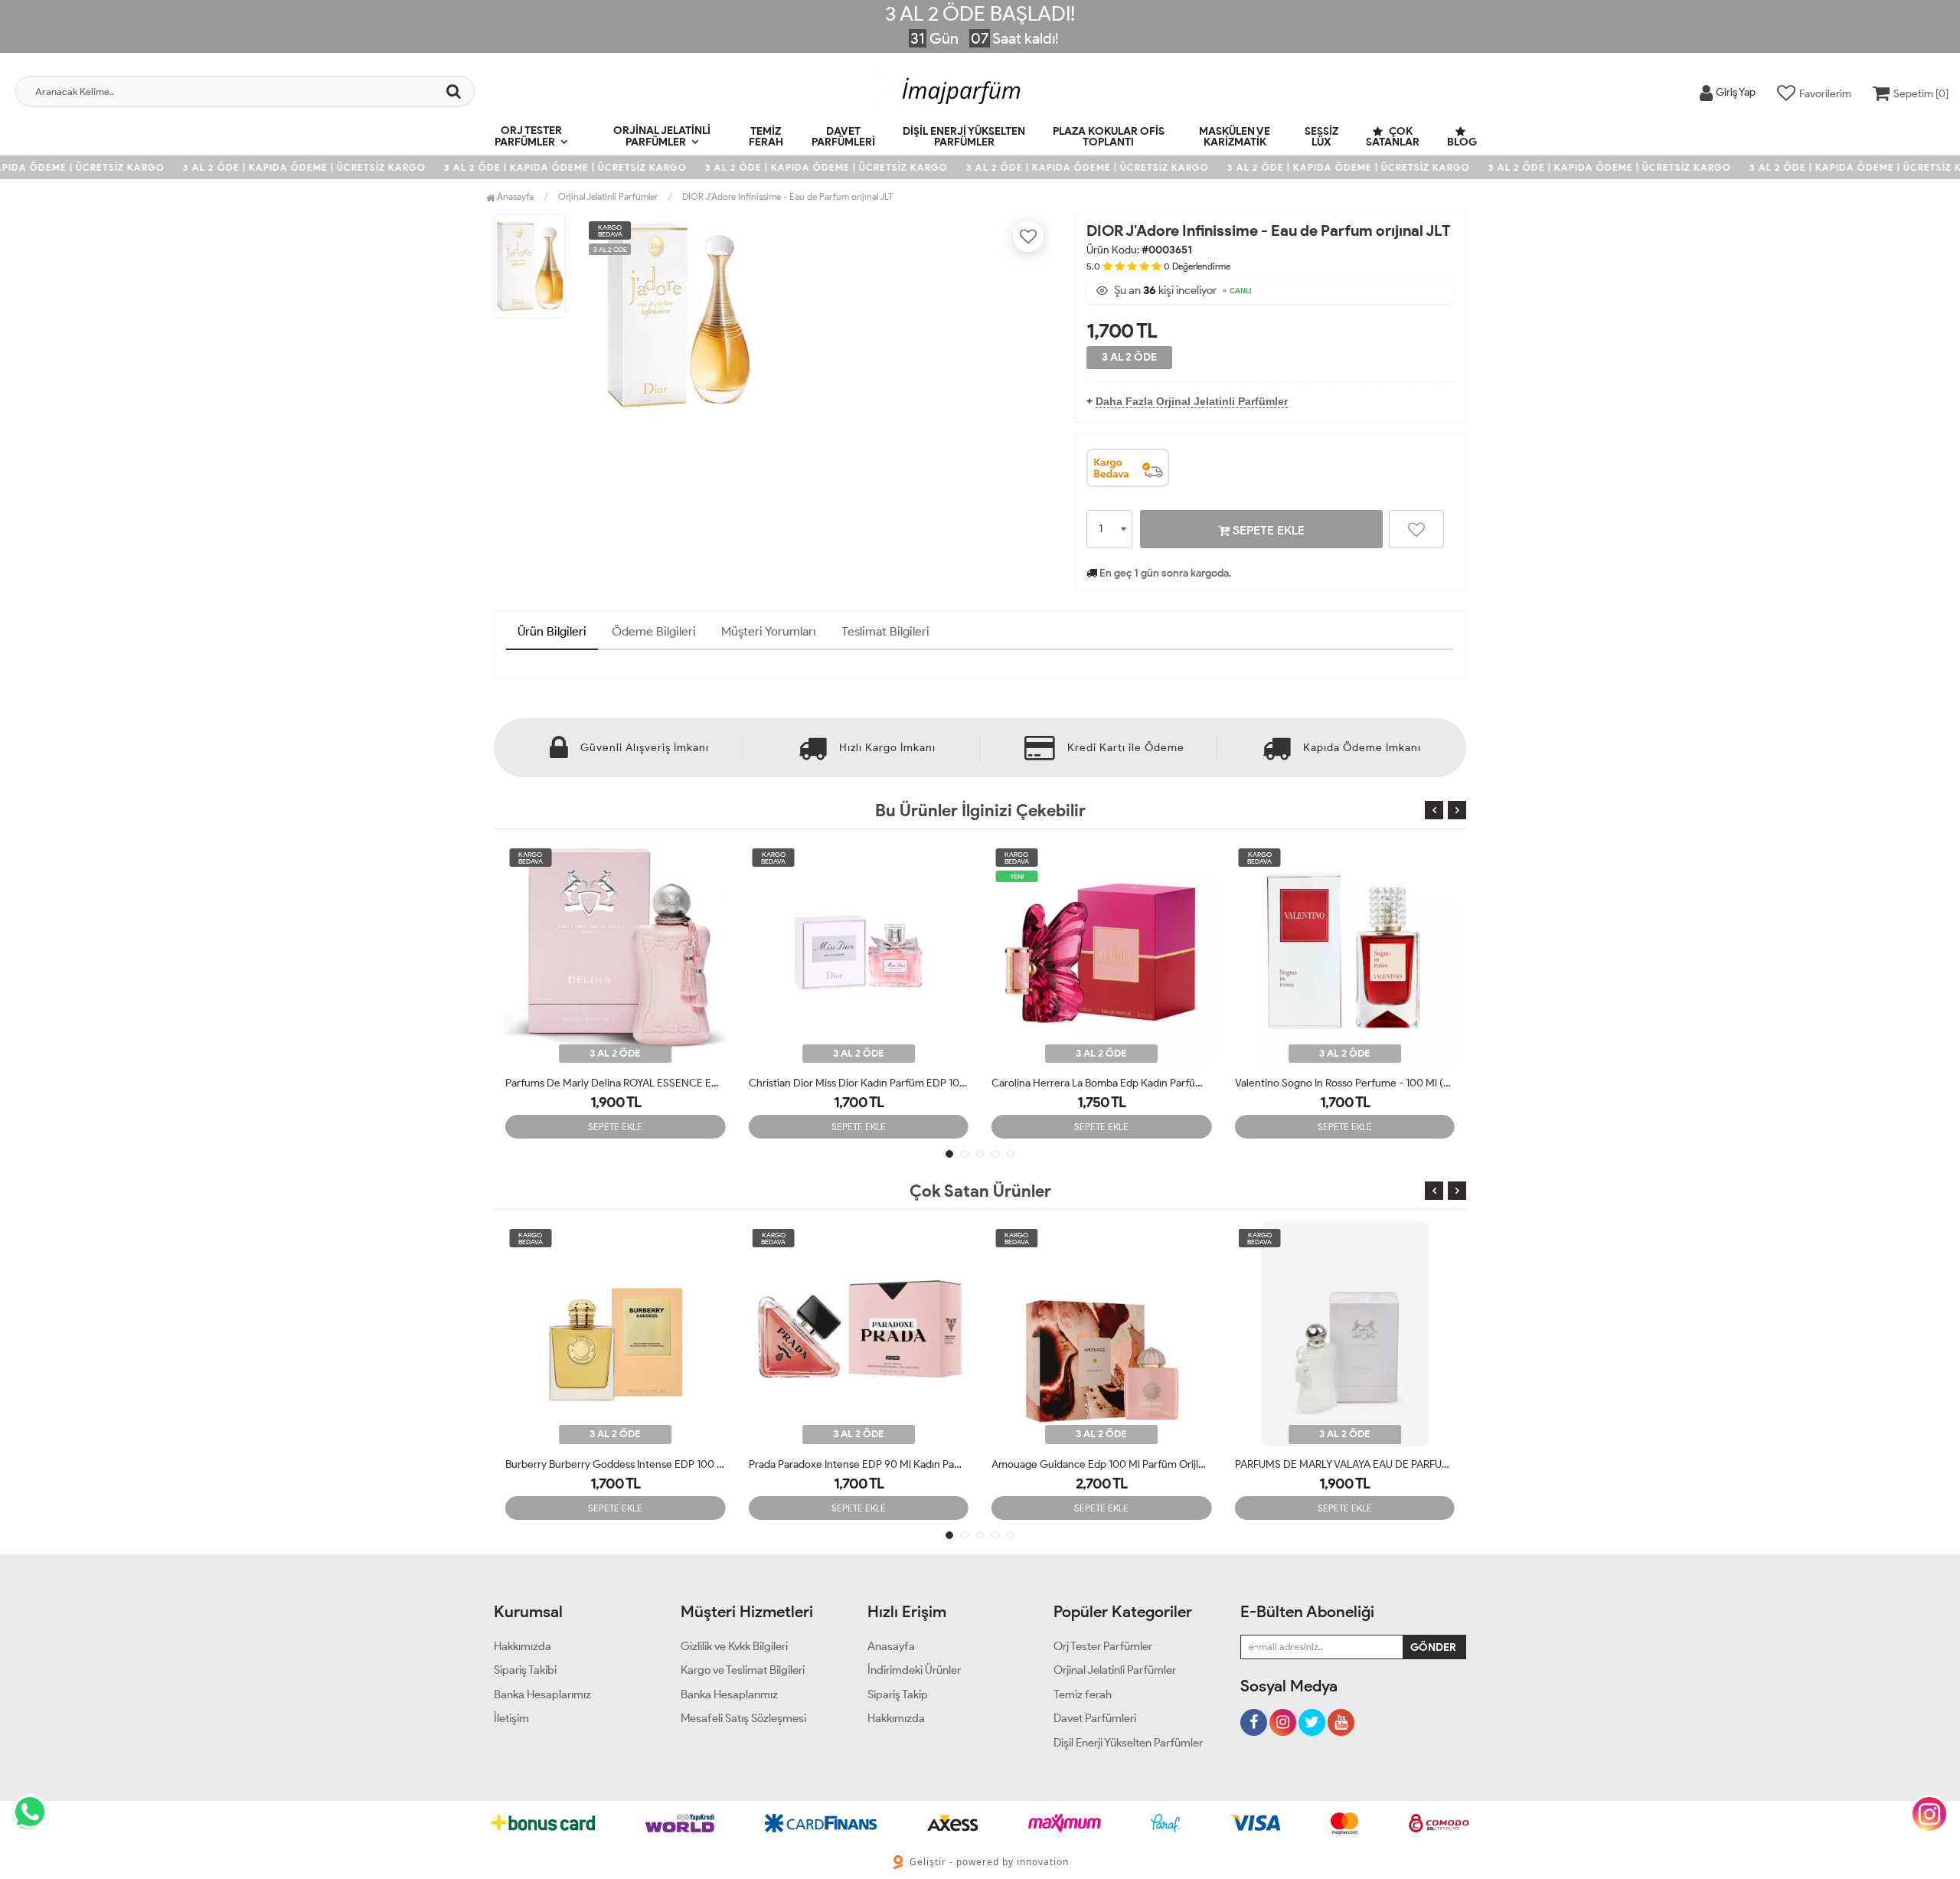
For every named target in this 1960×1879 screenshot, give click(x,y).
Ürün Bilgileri (552, 631)
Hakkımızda (523, 1646)
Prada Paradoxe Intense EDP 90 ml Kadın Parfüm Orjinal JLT (859, 1464)
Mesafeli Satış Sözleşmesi (743, 1718)
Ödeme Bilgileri (654, 631)
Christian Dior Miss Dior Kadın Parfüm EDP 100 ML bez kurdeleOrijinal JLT (616, 1083)
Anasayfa (514, 196)
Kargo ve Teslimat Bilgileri (743, 1670)
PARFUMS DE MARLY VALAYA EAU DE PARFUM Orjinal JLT (1345, 1464)
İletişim (511, 1718)
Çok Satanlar (1393, 137)
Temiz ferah (766, 137)
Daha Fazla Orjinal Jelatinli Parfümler (1192, 401)
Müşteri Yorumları (769, 631)
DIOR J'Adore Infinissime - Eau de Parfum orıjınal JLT (787, 196)
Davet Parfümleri (843, 137)
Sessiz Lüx (1321, 137)
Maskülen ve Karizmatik (1235, 137)
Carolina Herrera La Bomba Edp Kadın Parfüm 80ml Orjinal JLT (859, 1083)
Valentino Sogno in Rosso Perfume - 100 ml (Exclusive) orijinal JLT (1102, 1083)
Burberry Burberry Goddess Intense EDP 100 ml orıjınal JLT (616, 1464)
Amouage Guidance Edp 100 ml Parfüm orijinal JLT (1102, 1464)
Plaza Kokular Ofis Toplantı (1109, 137)
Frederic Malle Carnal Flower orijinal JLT (1328, 1083)
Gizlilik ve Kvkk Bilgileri (734, 1646)
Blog (1462, 142)
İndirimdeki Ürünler (914, 1670)
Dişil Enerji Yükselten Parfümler (964, 137)
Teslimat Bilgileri (885, 631)
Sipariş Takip (898, 1694)
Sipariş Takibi (525, 1670)
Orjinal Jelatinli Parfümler (662, 136)
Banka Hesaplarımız (542, 1694)
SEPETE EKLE (1267, 530)
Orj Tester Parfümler (528, 136)
